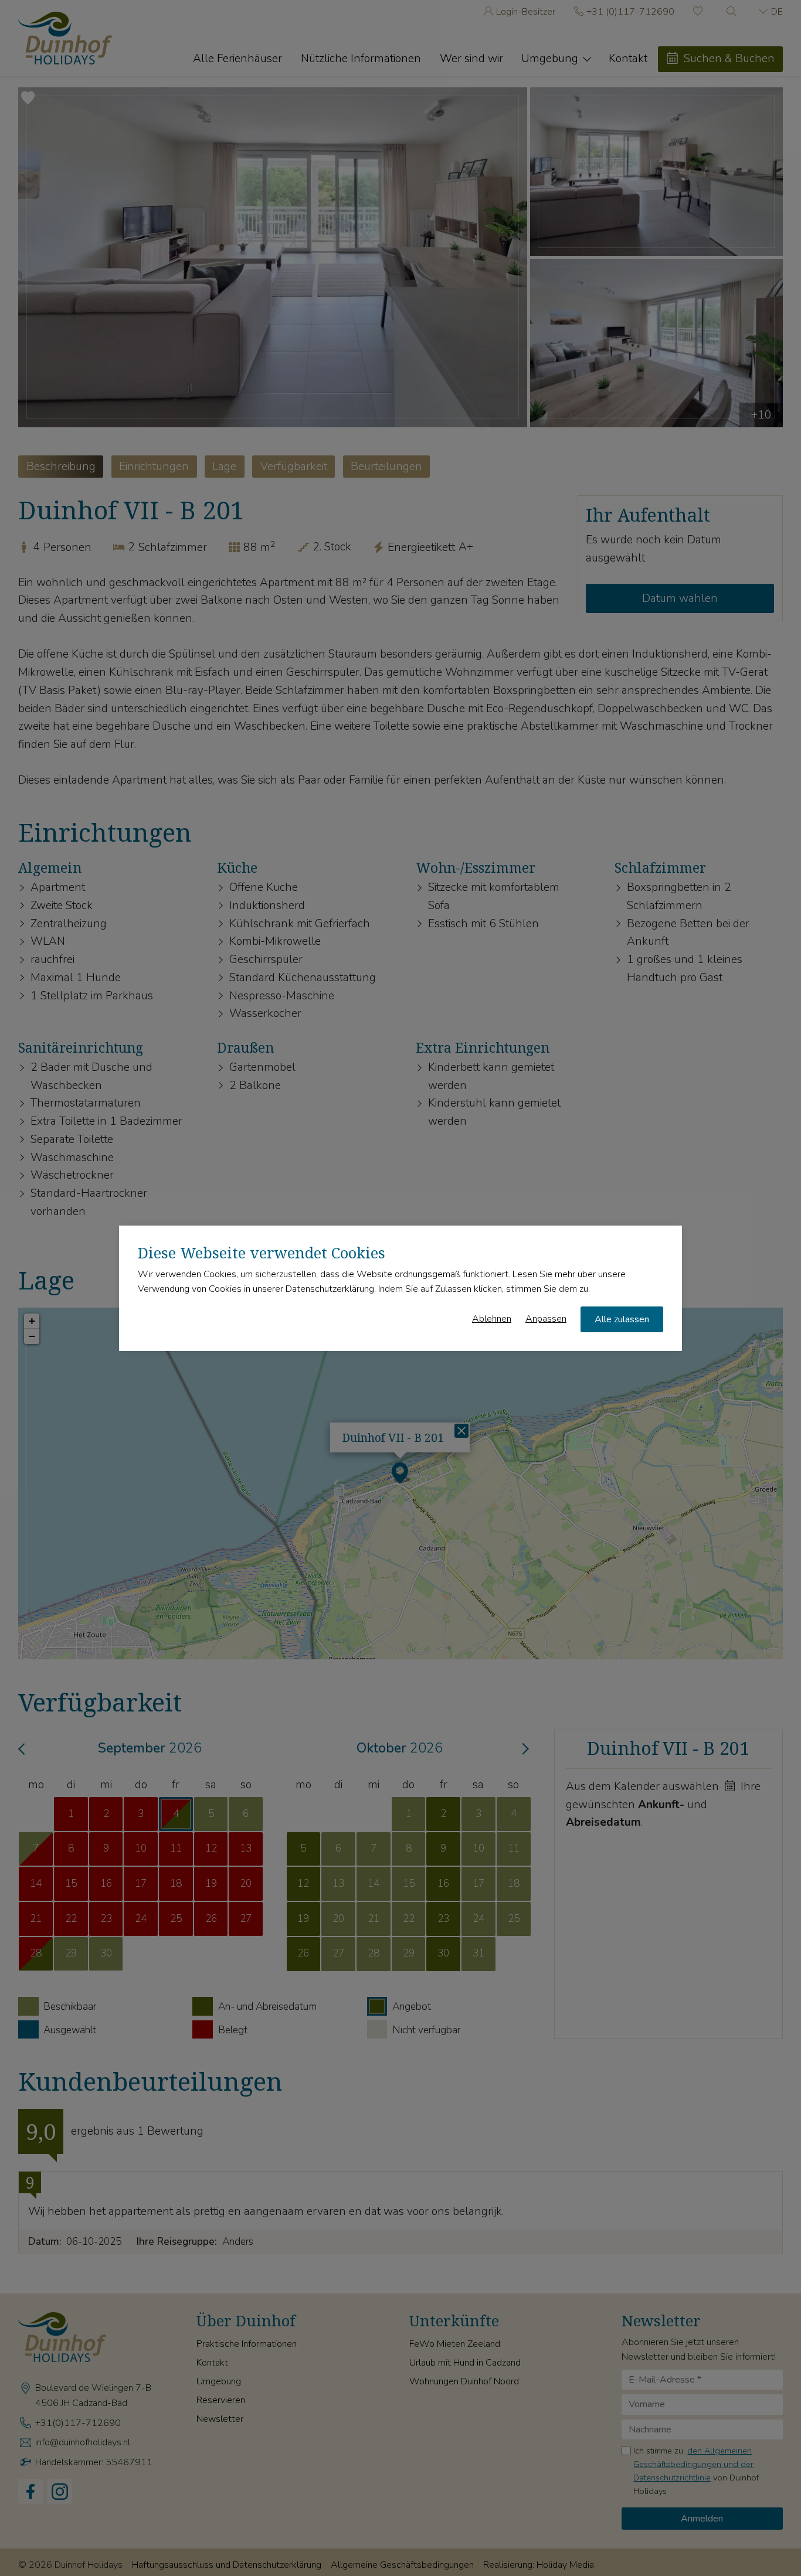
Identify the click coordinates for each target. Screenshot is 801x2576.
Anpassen (546, 1318)
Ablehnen (492, 1318)
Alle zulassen (622, 1319)
